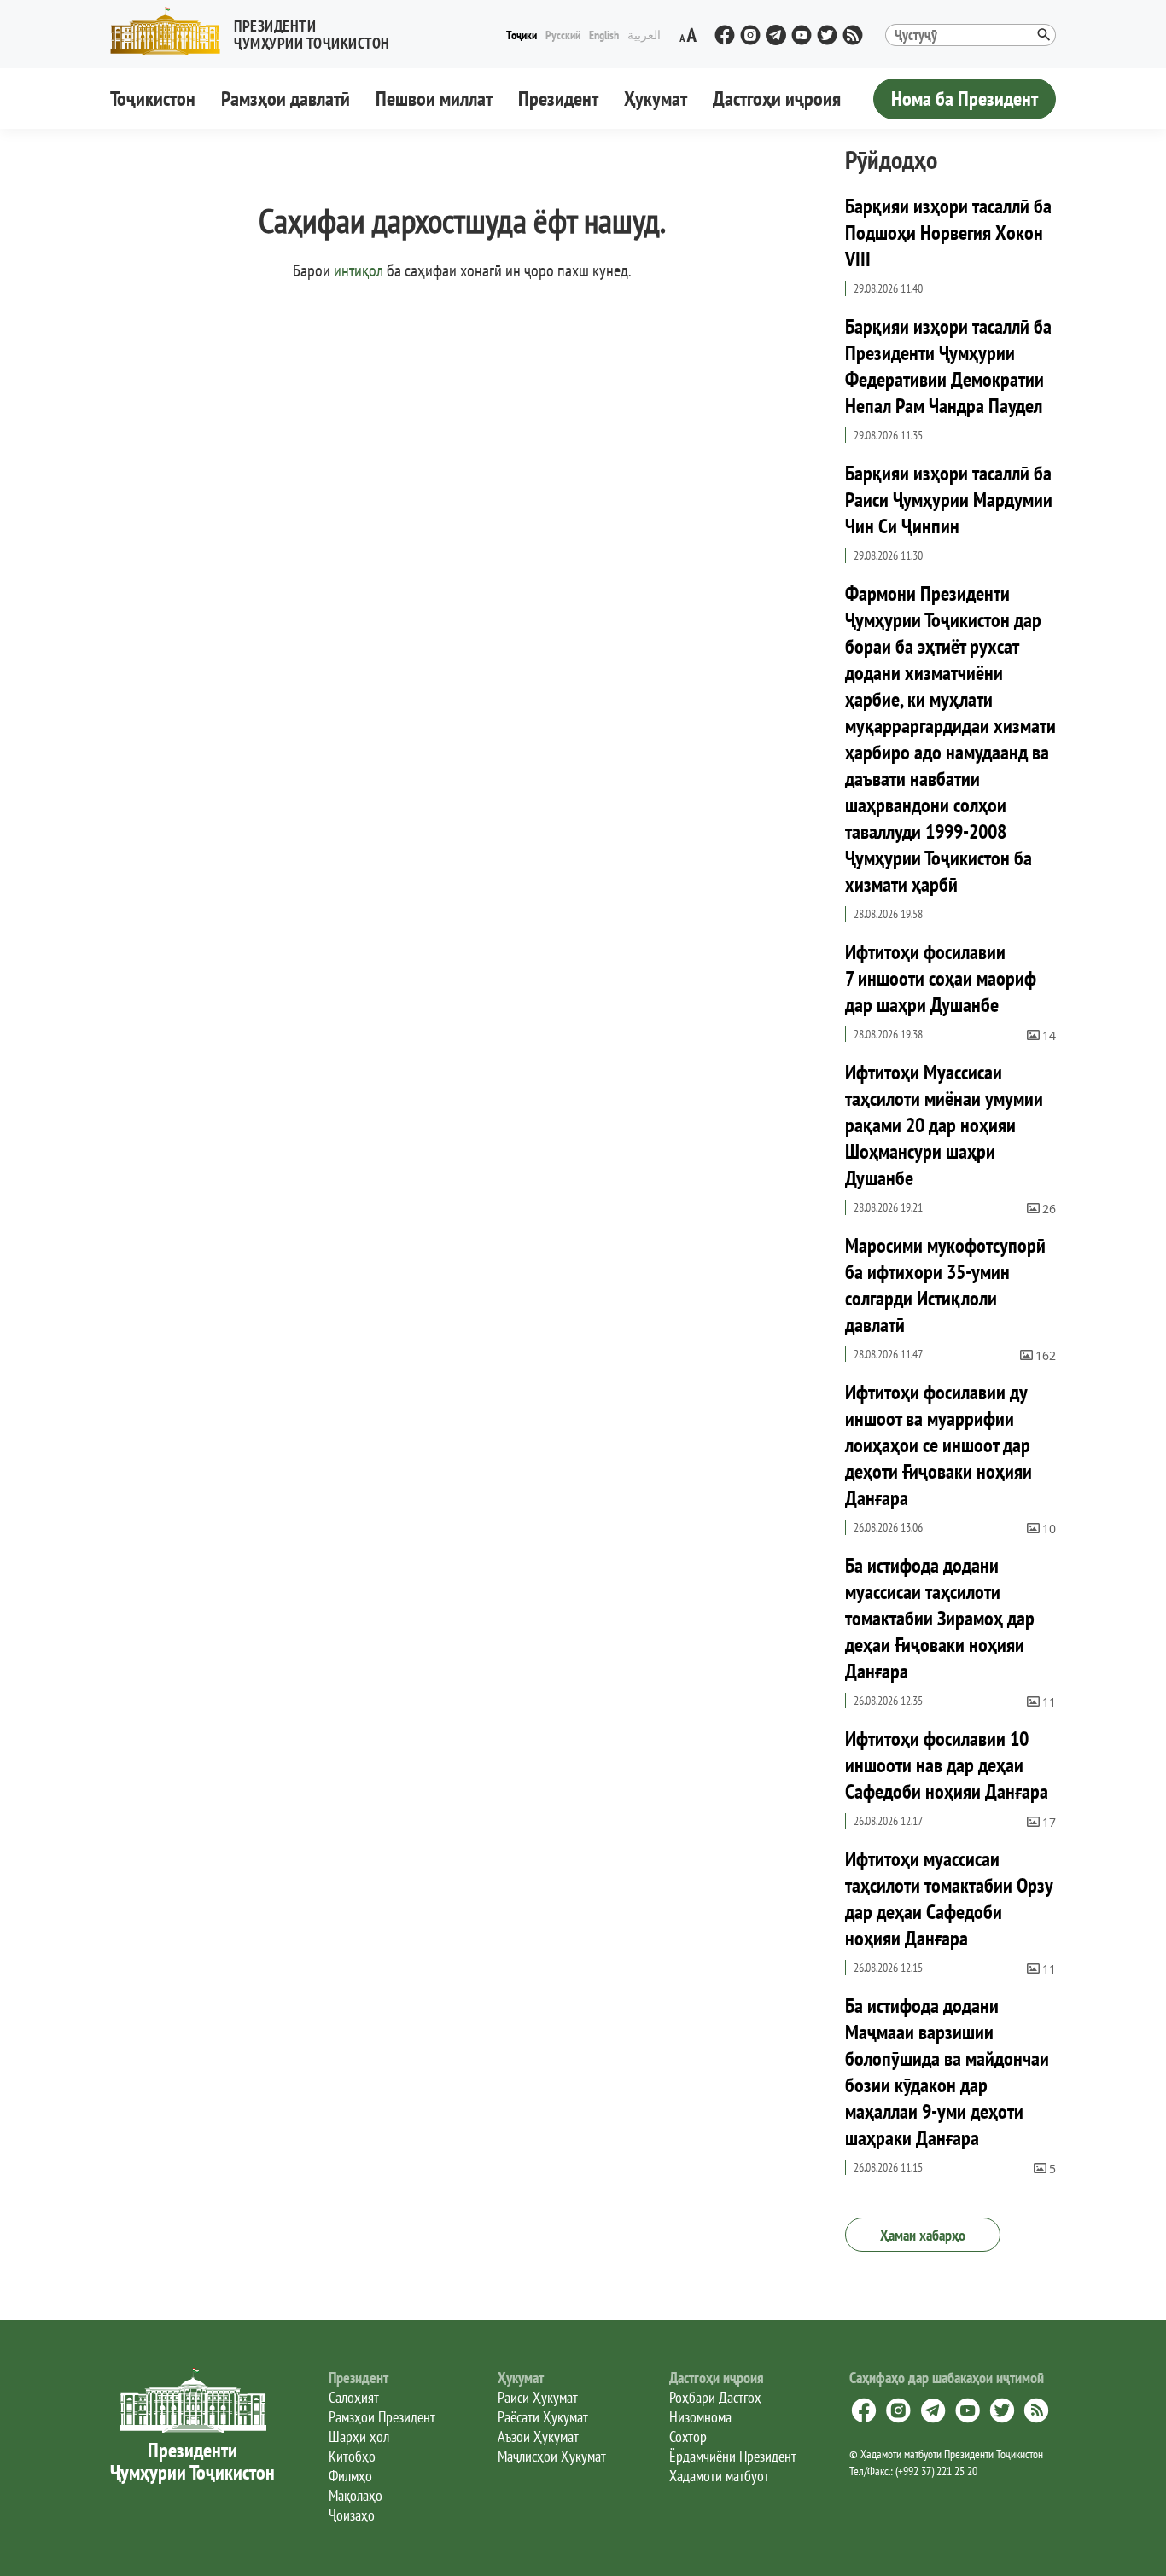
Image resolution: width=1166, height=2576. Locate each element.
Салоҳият (354, 2397)
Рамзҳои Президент (382, 2417)
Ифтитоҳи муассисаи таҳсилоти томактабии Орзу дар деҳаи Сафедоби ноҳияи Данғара (949, 1899)
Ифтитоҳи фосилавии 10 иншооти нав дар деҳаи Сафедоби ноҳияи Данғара (947, 1765)
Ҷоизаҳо (352, 2515)
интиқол (359, 270)
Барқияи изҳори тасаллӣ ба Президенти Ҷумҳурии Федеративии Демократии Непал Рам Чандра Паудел (948, 366)
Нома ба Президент (965, 99)
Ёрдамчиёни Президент (733, 2456)
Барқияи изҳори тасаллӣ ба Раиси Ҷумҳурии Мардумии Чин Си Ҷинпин (949, 500)
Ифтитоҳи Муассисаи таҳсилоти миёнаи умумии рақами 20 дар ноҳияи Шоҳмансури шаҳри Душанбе (944, 1125)
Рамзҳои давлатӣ (286, 99)
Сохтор (688, 2436)
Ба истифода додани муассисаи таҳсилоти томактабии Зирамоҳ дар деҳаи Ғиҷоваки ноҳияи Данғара (940, 1618)
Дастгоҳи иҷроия (777, 99)
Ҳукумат (656, 99)
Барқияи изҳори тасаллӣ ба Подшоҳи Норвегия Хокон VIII (948, 233)
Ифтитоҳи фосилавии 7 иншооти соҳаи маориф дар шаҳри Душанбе (941, 978)
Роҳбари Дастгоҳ (715, 2397)
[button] (257, 31)
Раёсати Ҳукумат (543, 2417)
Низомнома (700, 2417)
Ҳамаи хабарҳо (923, 2235)
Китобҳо (352, 2456)
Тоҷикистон (153, 99)
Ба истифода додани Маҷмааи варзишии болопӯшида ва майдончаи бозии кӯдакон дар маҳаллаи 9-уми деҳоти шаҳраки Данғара (947, 2072)
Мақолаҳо (356, 2495)
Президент (558, 99)
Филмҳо (350, 2476)
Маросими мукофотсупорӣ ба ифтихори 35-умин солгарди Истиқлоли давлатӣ (945, 1285)
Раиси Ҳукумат (538, 2397)
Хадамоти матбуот (719, 2476)
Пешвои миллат (434, 99)
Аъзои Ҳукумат (538, 2436)
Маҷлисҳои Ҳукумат (552, 2456)
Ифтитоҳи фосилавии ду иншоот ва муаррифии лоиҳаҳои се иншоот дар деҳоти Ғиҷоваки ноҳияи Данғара (939, 1445)
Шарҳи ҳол (359, 2436)
